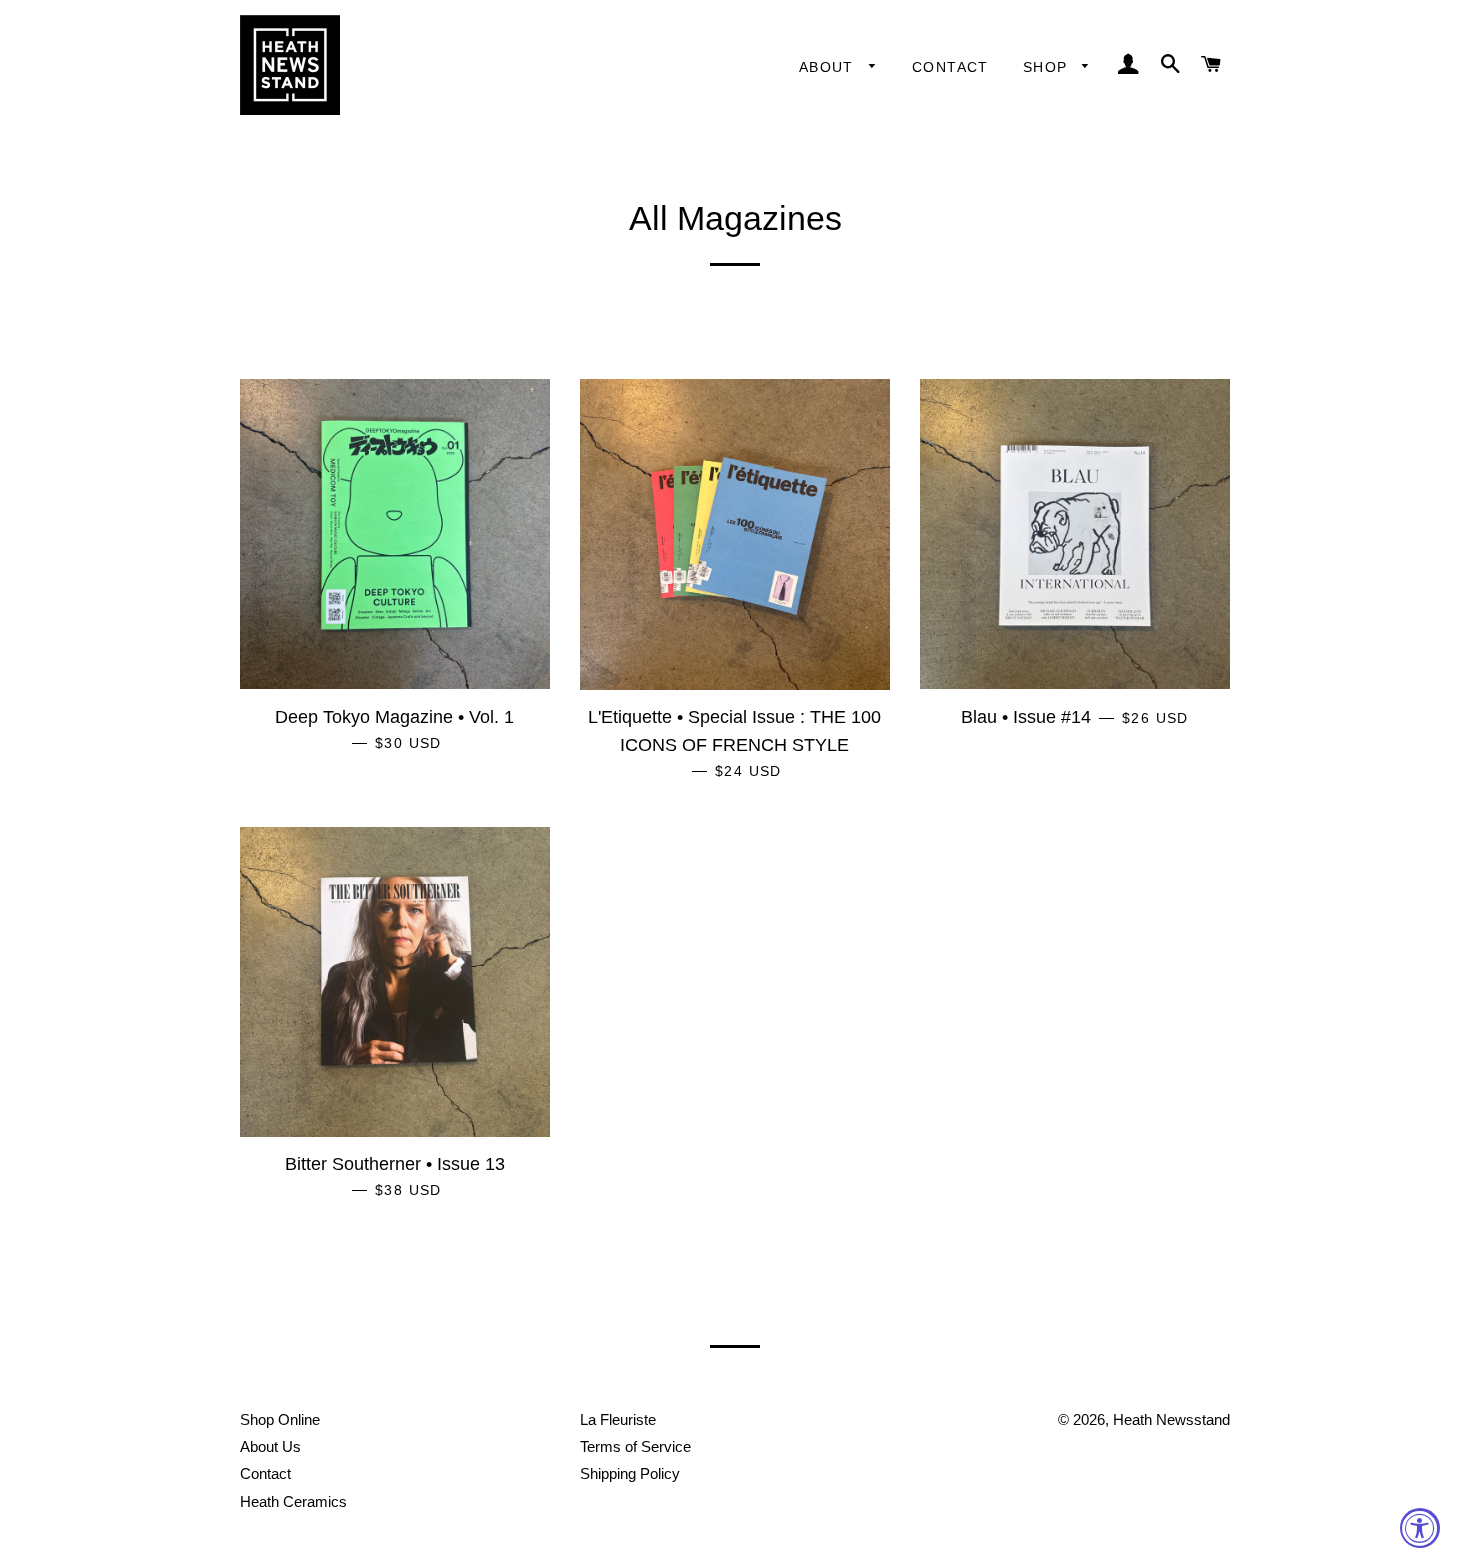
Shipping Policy (630, 1473)
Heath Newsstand (1171, 1419)
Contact (950, 67)
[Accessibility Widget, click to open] (1420, 1528)
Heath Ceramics (293, 1501)
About (829, 67)
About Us (270, 1446)
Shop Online (280, 1419)
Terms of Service (635, 1446)
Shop (1048, 67)
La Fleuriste (618, 1419)
